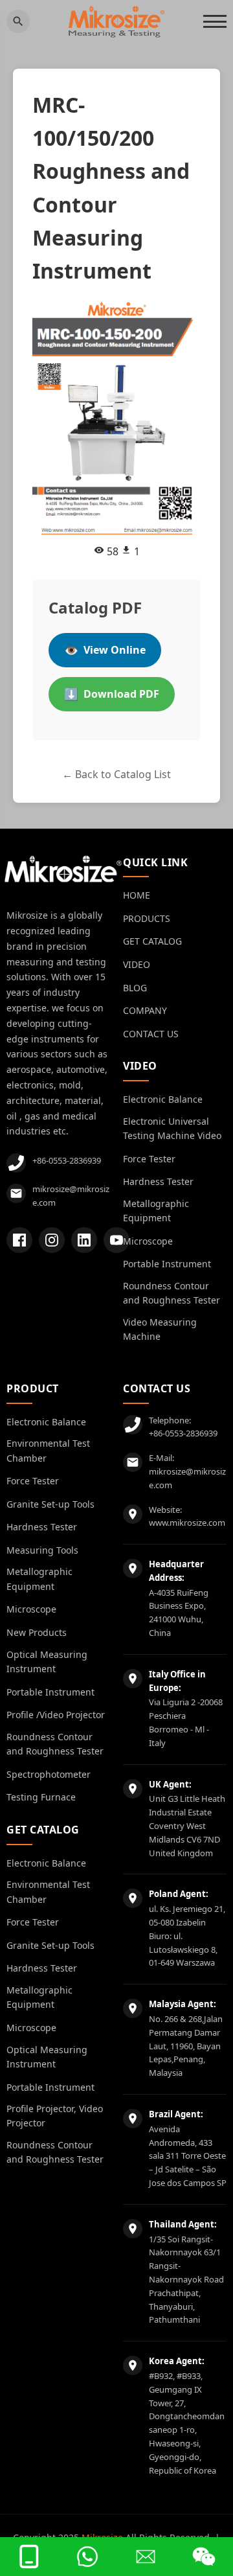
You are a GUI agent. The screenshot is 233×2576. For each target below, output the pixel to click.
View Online (105, 650)
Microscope (148, 1241)
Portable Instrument (167, 1264)
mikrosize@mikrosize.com (71, 1196)
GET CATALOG (152, 941)
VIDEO (137, 964)
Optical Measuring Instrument (47, 1662)
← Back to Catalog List (116, 774)
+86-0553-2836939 (67, 1160)
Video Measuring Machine (160, 1329)
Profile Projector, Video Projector (55, 2116)
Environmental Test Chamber (48, 1450)
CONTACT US (151, 1034)
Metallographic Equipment (156, 1211)
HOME (137, 895)
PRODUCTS (147, 918)
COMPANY (145, 1010)
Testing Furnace (41, 1797)
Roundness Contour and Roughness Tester (172, 1293)
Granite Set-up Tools (50, 1504)
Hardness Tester (158, 1181)
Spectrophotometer (49, 1774)
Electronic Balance (163, 1099)
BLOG (135, 988)
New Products (37, 1632)
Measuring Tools (42, 1550)
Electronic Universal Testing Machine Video (172, 1128)
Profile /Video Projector (56, 1715)
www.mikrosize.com (187, 1523)
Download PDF (112, 694)
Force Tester (149, 1159)
